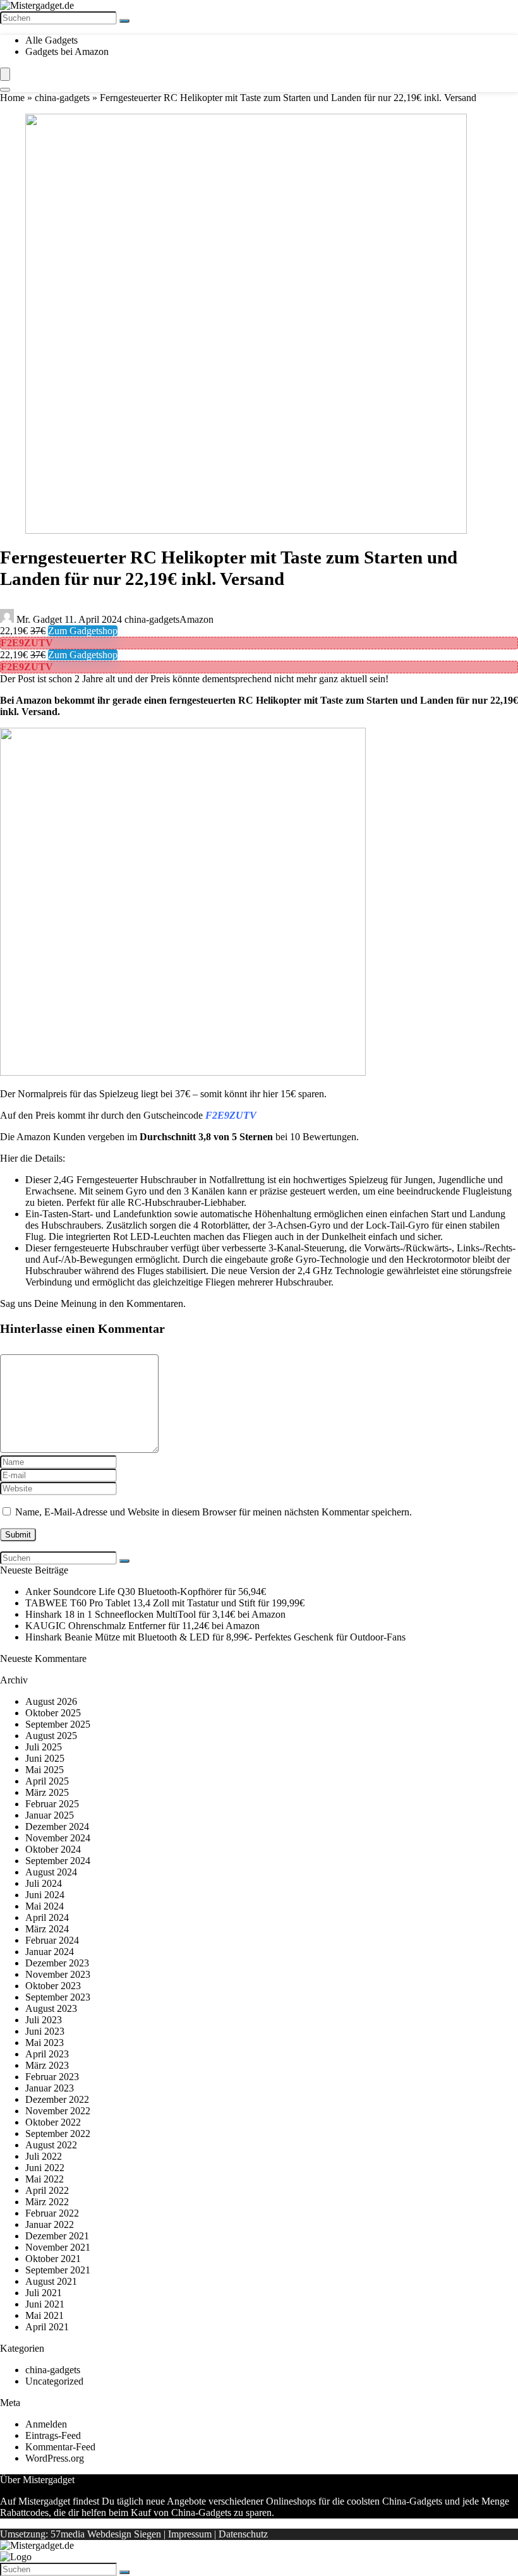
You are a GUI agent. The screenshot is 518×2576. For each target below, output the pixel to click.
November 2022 (58, 2111)
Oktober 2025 (53, 1713)
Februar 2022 (52, 2213)
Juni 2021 (45, 2304)
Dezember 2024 (57, 1827)
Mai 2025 (45, 1770)
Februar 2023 (52, 2077)
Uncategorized (54, 2381)
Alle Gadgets (51, 40)
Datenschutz (243, 2534)
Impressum (190, 2534)
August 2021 (51, 2281)
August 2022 (51, 2145)
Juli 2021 (44, 2293)
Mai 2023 (45, 2043)
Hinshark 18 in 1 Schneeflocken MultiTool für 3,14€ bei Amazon (155, 1614)
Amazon (196, 619)
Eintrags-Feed (53, 2435)
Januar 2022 (50, 2224)
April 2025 (47, 1781)
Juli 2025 (44, 1747)
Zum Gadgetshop (83, 631)
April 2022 (47, 2190)
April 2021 (47, 2327)
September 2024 (58, 1861)
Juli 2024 (44, 1883)
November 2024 (58, 1838)
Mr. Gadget (39, 619)
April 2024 (47, 1917)
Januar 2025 (50, 1815)
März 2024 (47, 1929)
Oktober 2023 (53, 1986)
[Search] (5, 90)
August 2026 (51, 1701)
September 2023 (58, 1997)
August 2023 (51, 2008)
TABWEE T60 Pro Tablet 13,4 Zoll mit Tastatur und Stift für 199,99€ (165, 1603)
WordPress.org (55, 2458)
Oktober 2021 (53, 2259)
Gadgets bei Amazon (67, 51)
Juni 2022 (45, 2168)
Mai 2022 (45, 2179)
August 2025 (51, 1736)
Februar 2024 (52, 1940)
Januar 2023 (50, 2088)
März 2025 (47, 1792)
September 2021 (58, 2270)
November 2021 (58, 2247)
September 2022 (58, 2134)
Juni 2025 (45, 1758)
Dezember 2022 (57, 2099)
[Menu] (5, 74)
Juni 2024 (45, 1895)
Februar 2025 (52, 1804)
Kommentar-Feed (60, 2447)
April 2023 (47, 2054)
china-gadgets (62, 98)
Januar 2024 (50, 1952)
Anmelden (46, 2424)
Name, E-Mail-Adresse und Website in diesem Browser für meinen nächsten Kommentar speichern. (214, 1512)
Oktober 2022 (53, 2122)
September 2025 (58, 1724)
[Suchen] (124, 21)
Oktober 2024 (53, 1849)
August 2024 (51, 1872)
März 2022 (47, 2202)
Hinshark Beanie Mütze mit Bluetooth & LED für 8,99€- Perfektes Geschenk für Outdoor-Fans (215, 1637)
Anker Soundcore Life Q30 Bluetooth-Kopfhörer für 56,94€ (146, 1592)
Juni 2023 (45, 2031)
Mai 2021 (45, 2315)
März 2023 (47, 2065)
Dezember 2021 (57, 2236)
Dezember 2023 (57, 1963)
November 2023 (58, 1974)
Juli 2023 (44, 2020)
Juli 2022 (44, 2156)
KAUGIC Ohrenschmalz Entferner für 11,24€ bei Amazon (142, 1626)
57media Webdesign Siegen (106, 2534)
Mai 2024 (45, 1906)
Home (12, 98)
